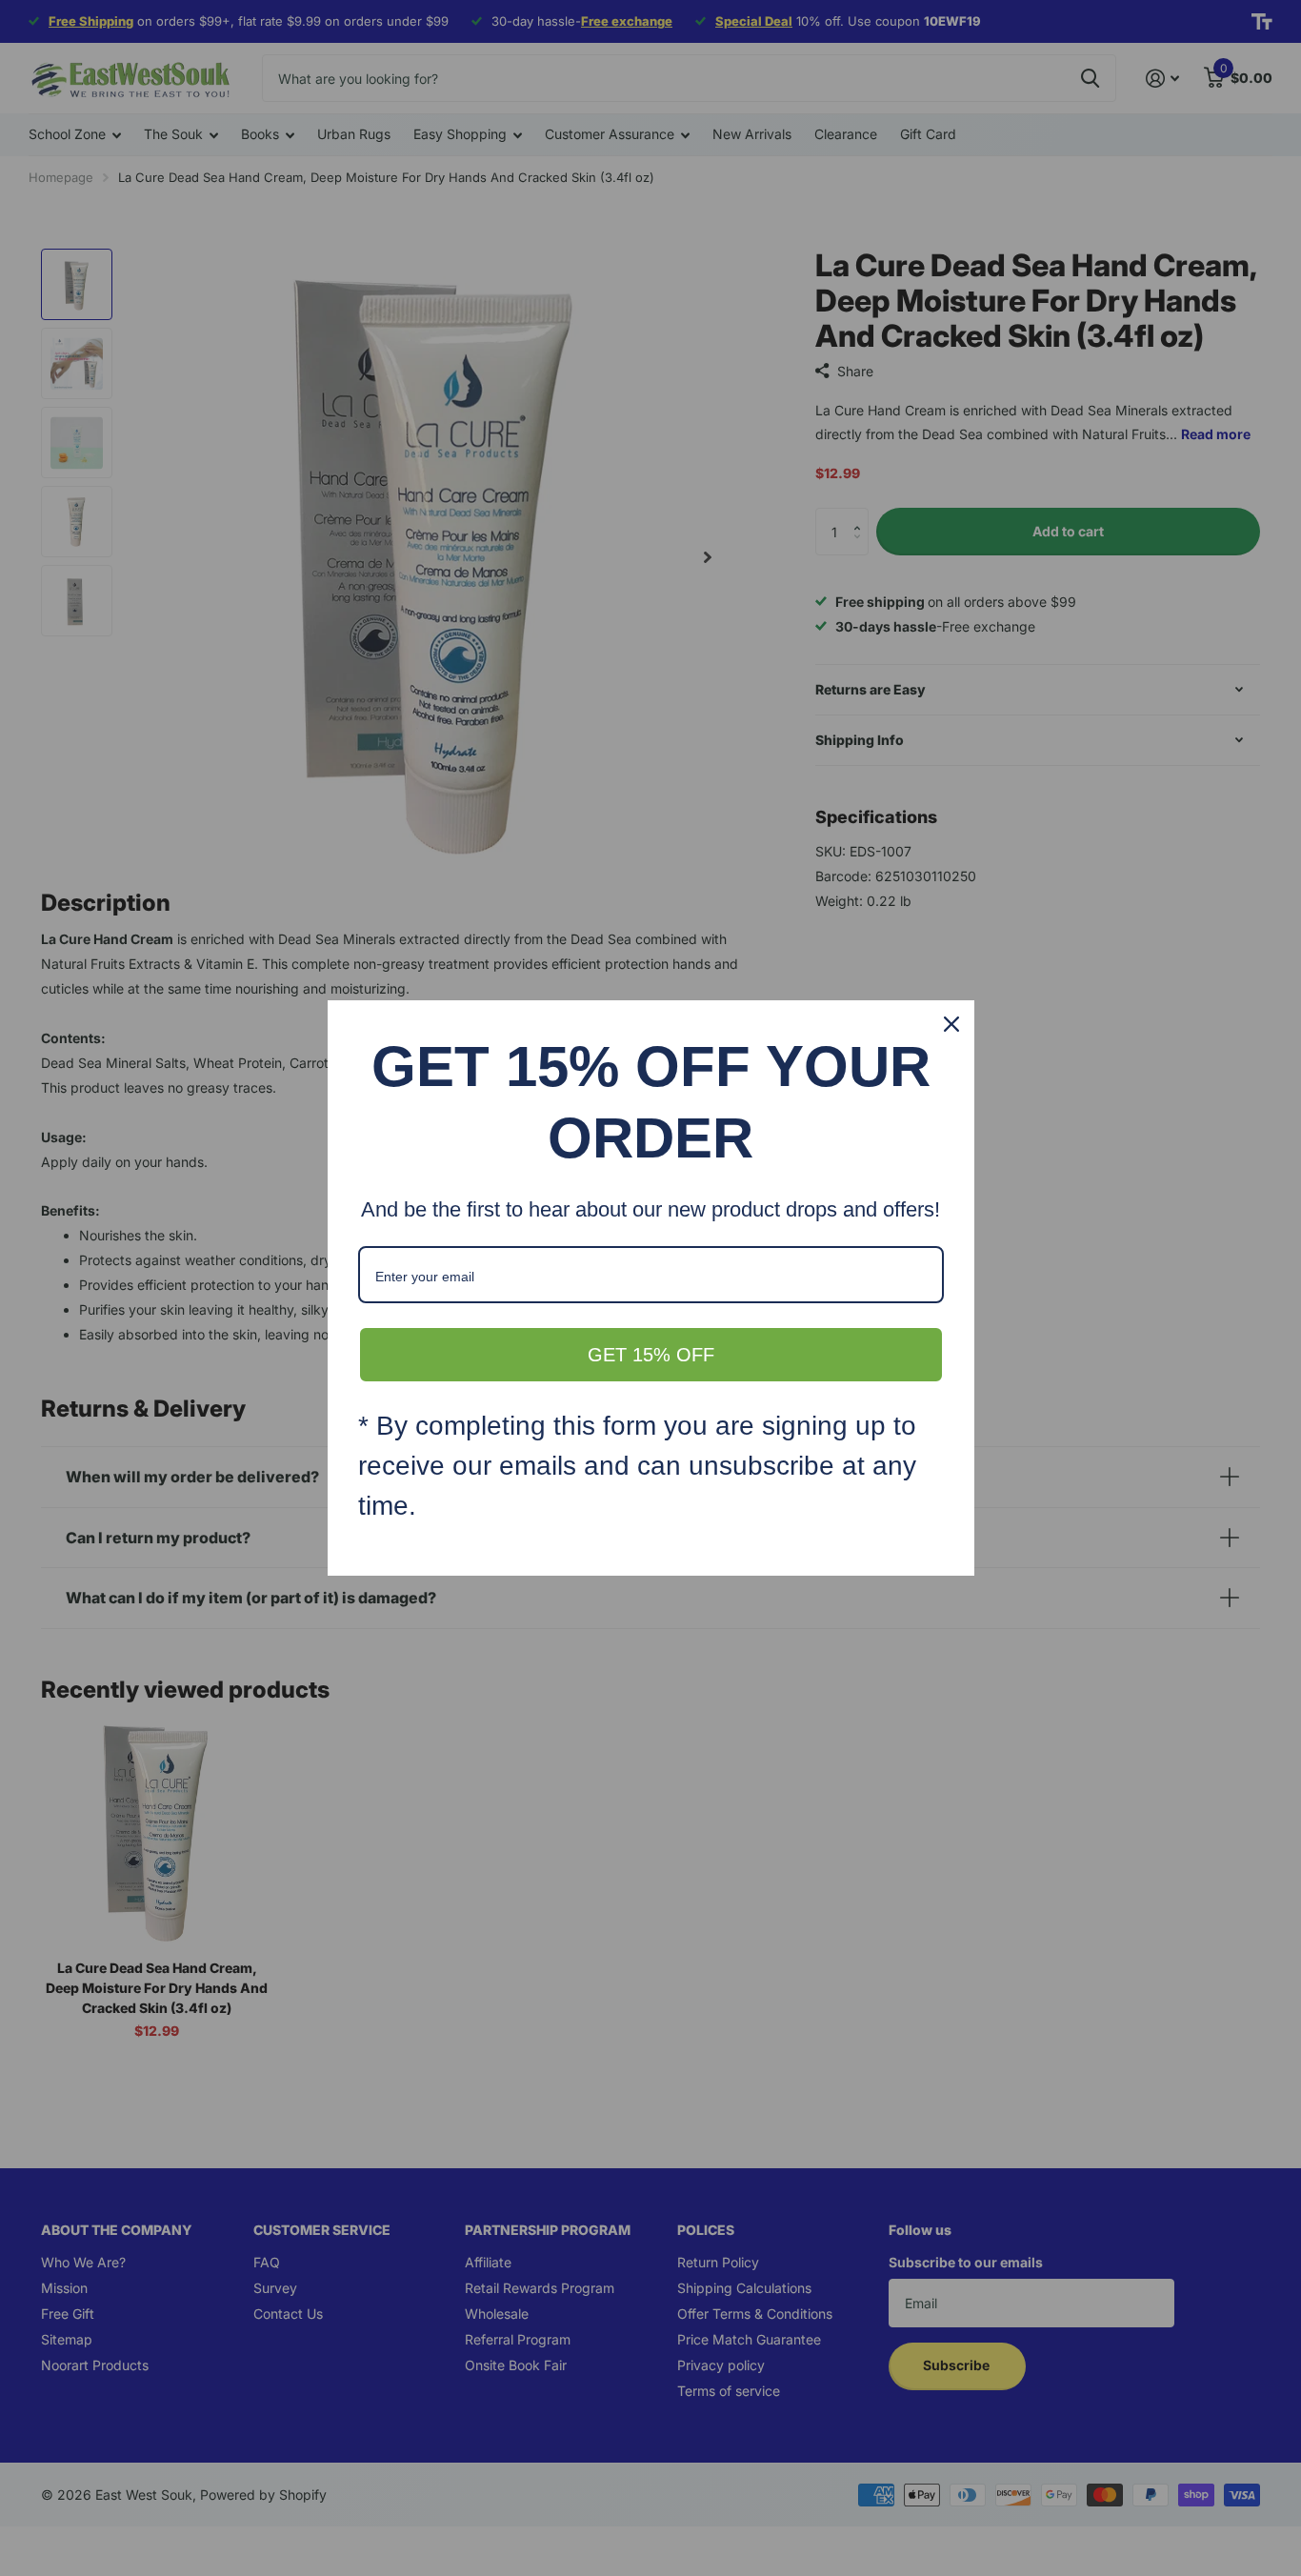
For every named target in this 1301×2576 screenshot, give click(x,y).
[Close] (951, 1024)
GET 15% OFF (651, 1355)
